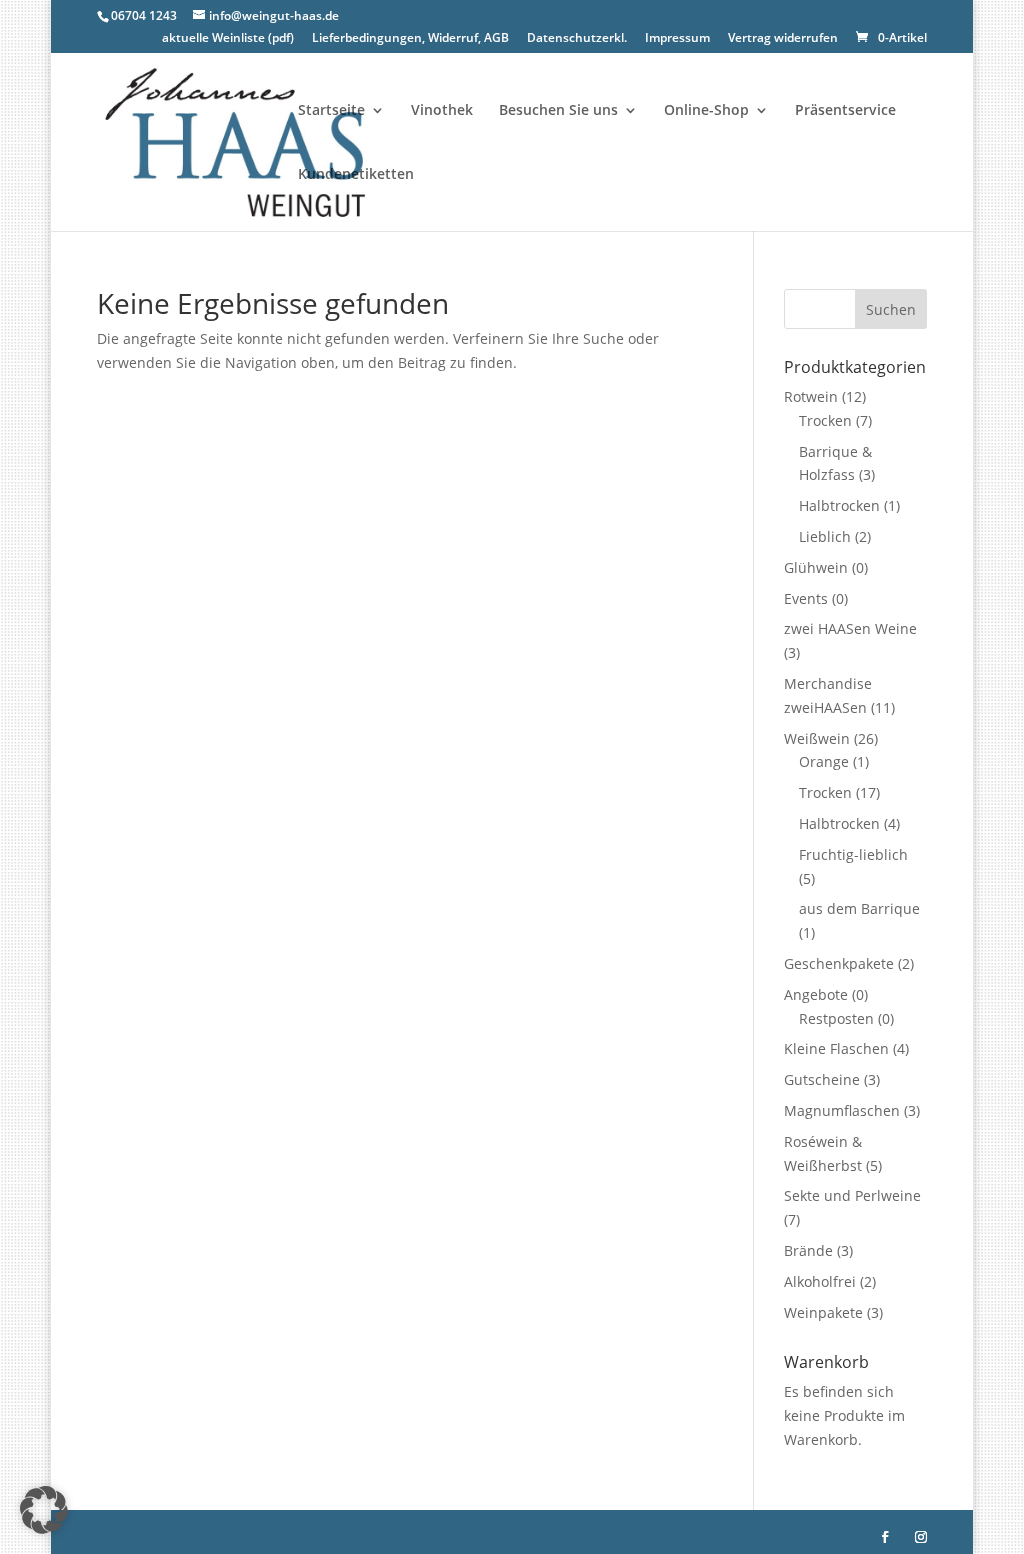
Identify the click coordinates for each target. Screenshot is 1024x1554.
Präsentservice (845, 111)
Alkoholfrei (820, 1281)
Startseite (331, 111)
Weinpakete (823, 1312)
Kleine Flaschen (836, 1048)
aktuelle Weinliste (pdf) (228, 39)
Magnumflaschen (842, 1110)
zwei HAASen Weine (850, 628)
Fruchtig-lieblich (853, 854)
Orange (824, 761)
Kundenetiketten (356, 175)
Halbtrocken (839, 505)
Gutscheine (822, 1079)
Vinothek (442, 111)
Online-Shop (706, 111)
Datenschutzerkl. (577, 39)
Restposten (836, 1018)
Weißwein (817, 738)
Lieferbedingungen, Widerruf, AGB (410, 39)
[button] (44, 1510)
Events (806, 598)
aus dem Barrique (859, 908)
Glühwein (816, 567)
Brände (808, 1250)
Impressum (677, 39)
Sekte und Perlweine (852, 1195)
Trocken (825, 420)
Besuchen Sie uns (558, 111)
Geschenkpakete (839, 963)
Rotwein (811, 396)
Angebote (816, 994)
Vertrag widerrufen (783, 39)
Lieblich (825, 536)
